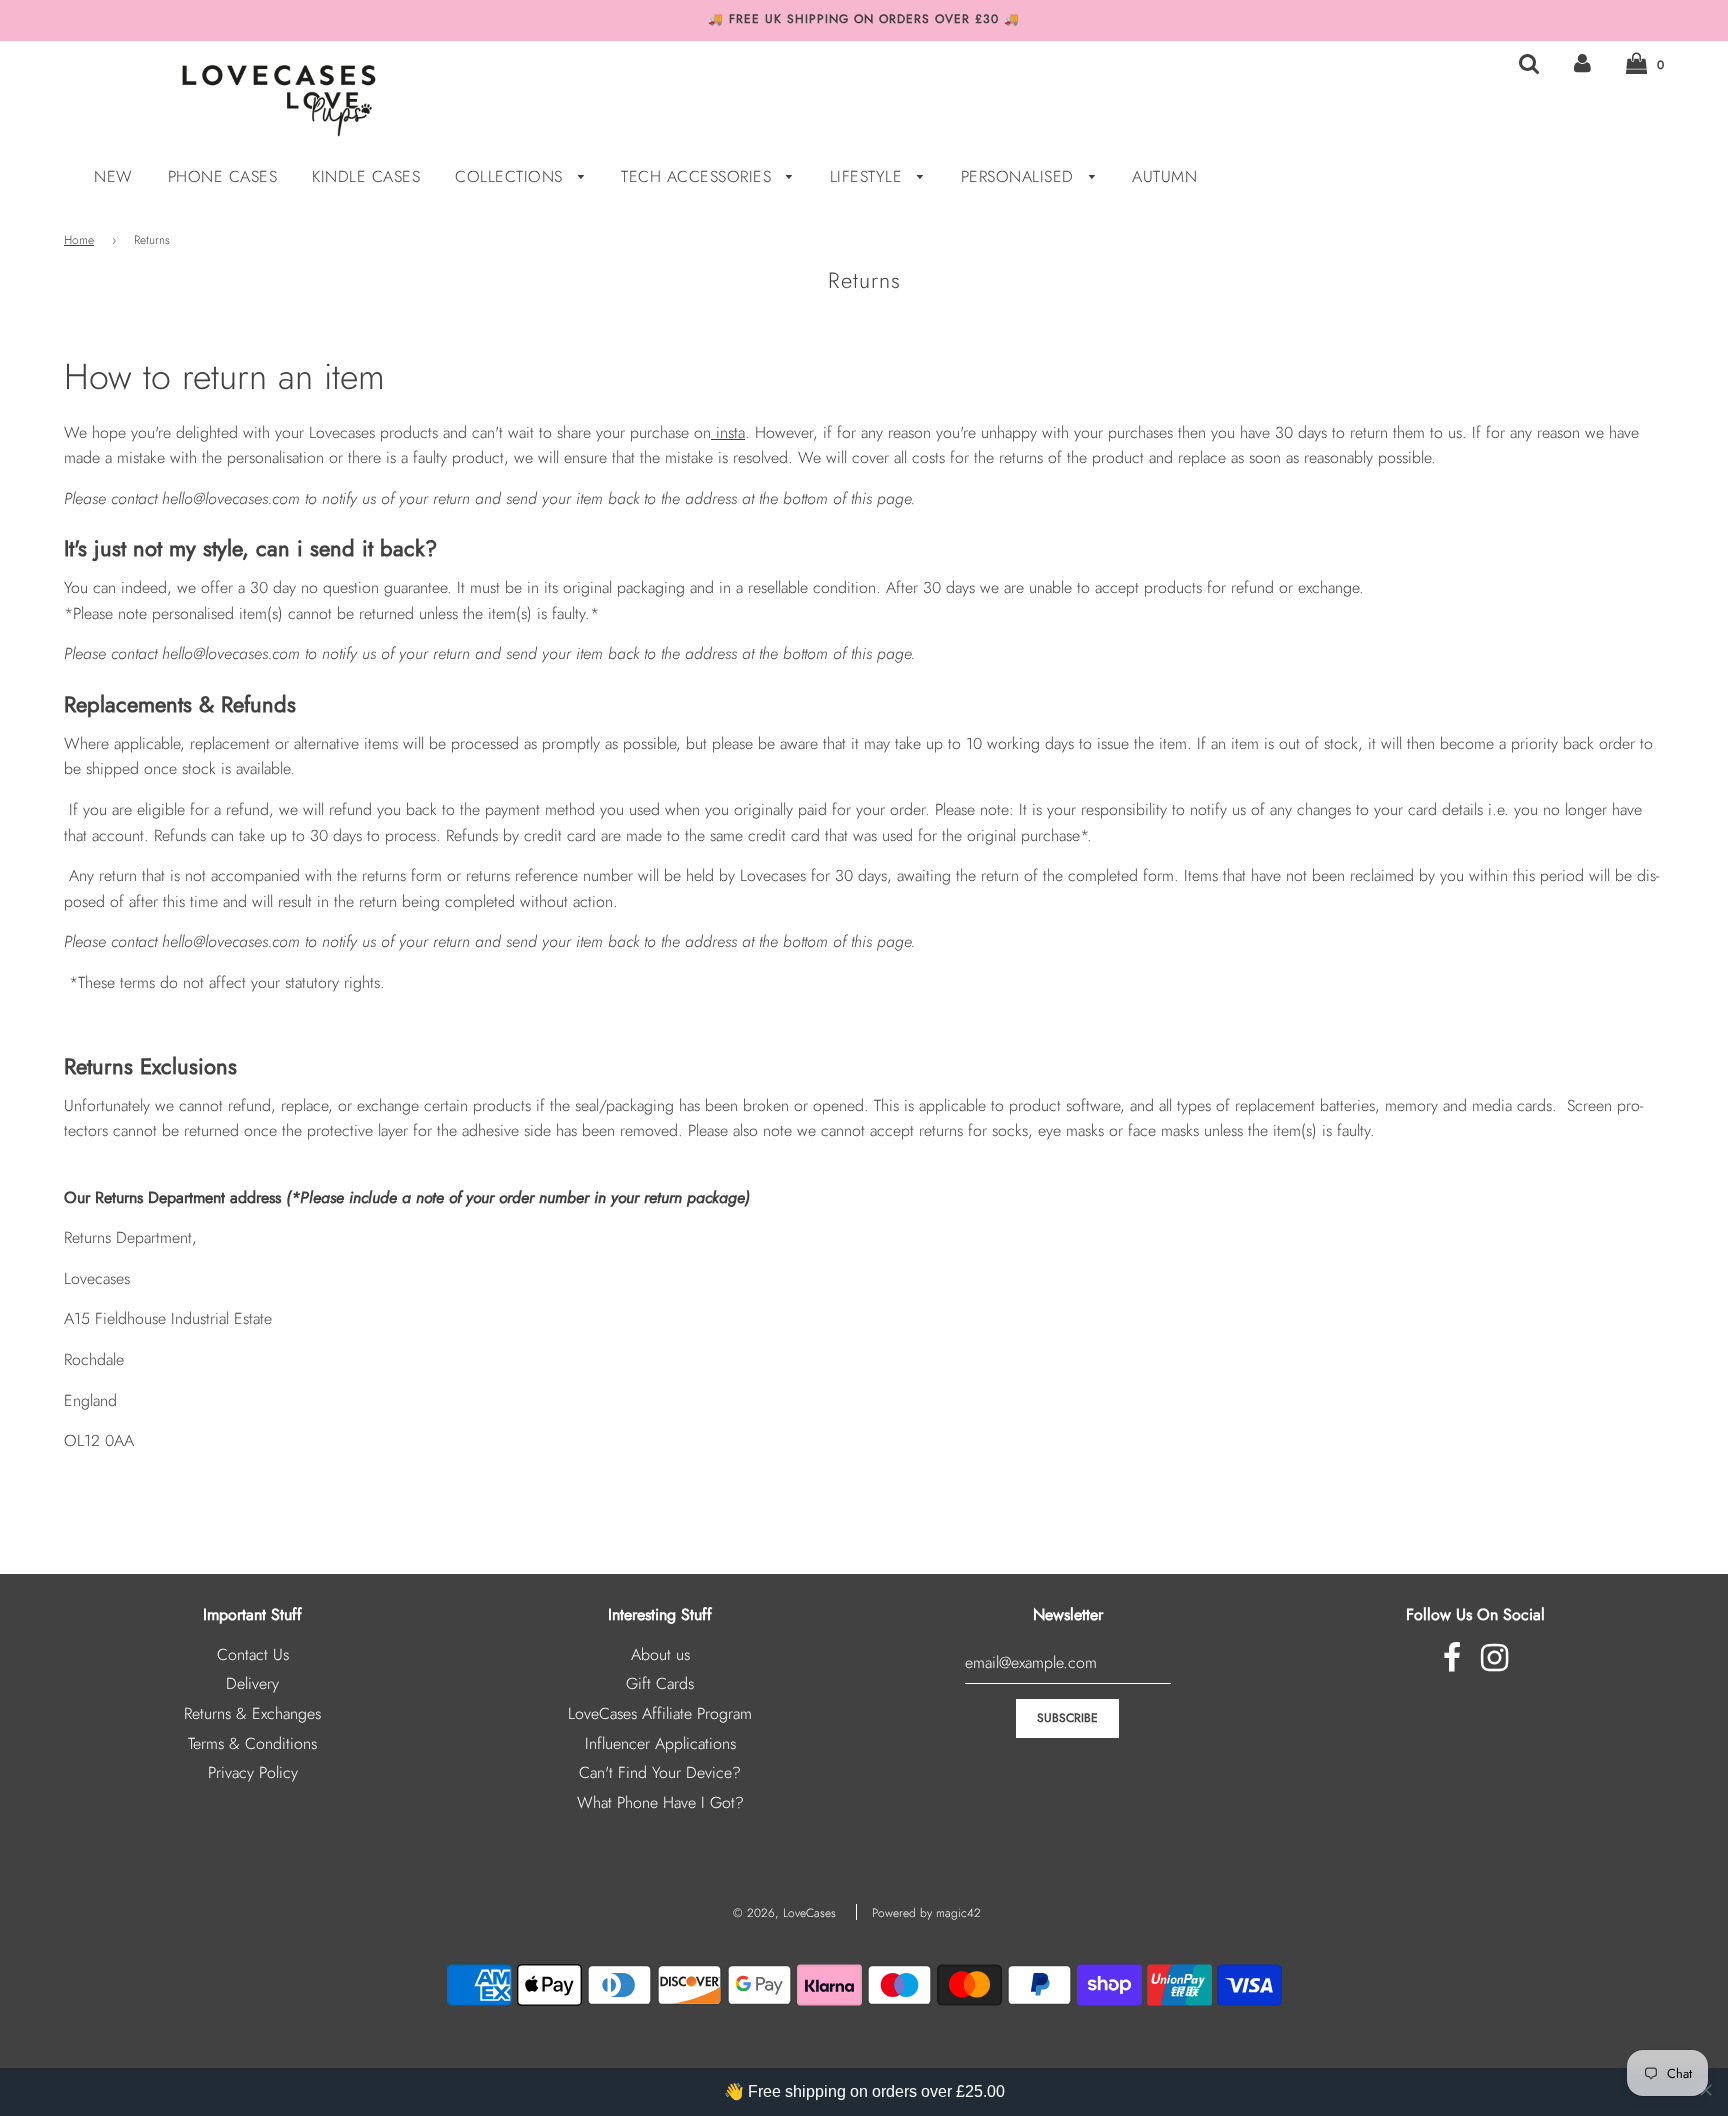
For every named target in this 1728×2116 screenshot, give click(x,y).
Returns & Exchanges (252, 1713)
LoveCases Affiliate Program (660, 1713)
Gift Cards (660, 1683)
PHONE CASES (223, 176)
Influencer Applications (660, 1743)
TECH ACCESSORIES (699, 176)
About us (660, 1654)
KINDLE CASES (366, 176)
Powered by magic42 (926, 1913)
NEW (113, 176)
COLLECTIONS (511, 176)
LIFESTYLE (869, 176)
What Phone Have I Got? (660, 1802)
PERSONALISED (1020, 176)
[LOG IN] (1582, 63)
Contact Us (253, 1654)
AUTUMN (1164, 176)
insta (730, 432)
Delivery (252, 1683)
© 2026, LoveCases (784, 1913)
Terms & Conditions (252, 1743)
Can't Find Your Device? (660, 1772)
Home (79, 240)
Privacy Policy (253, 1772)
